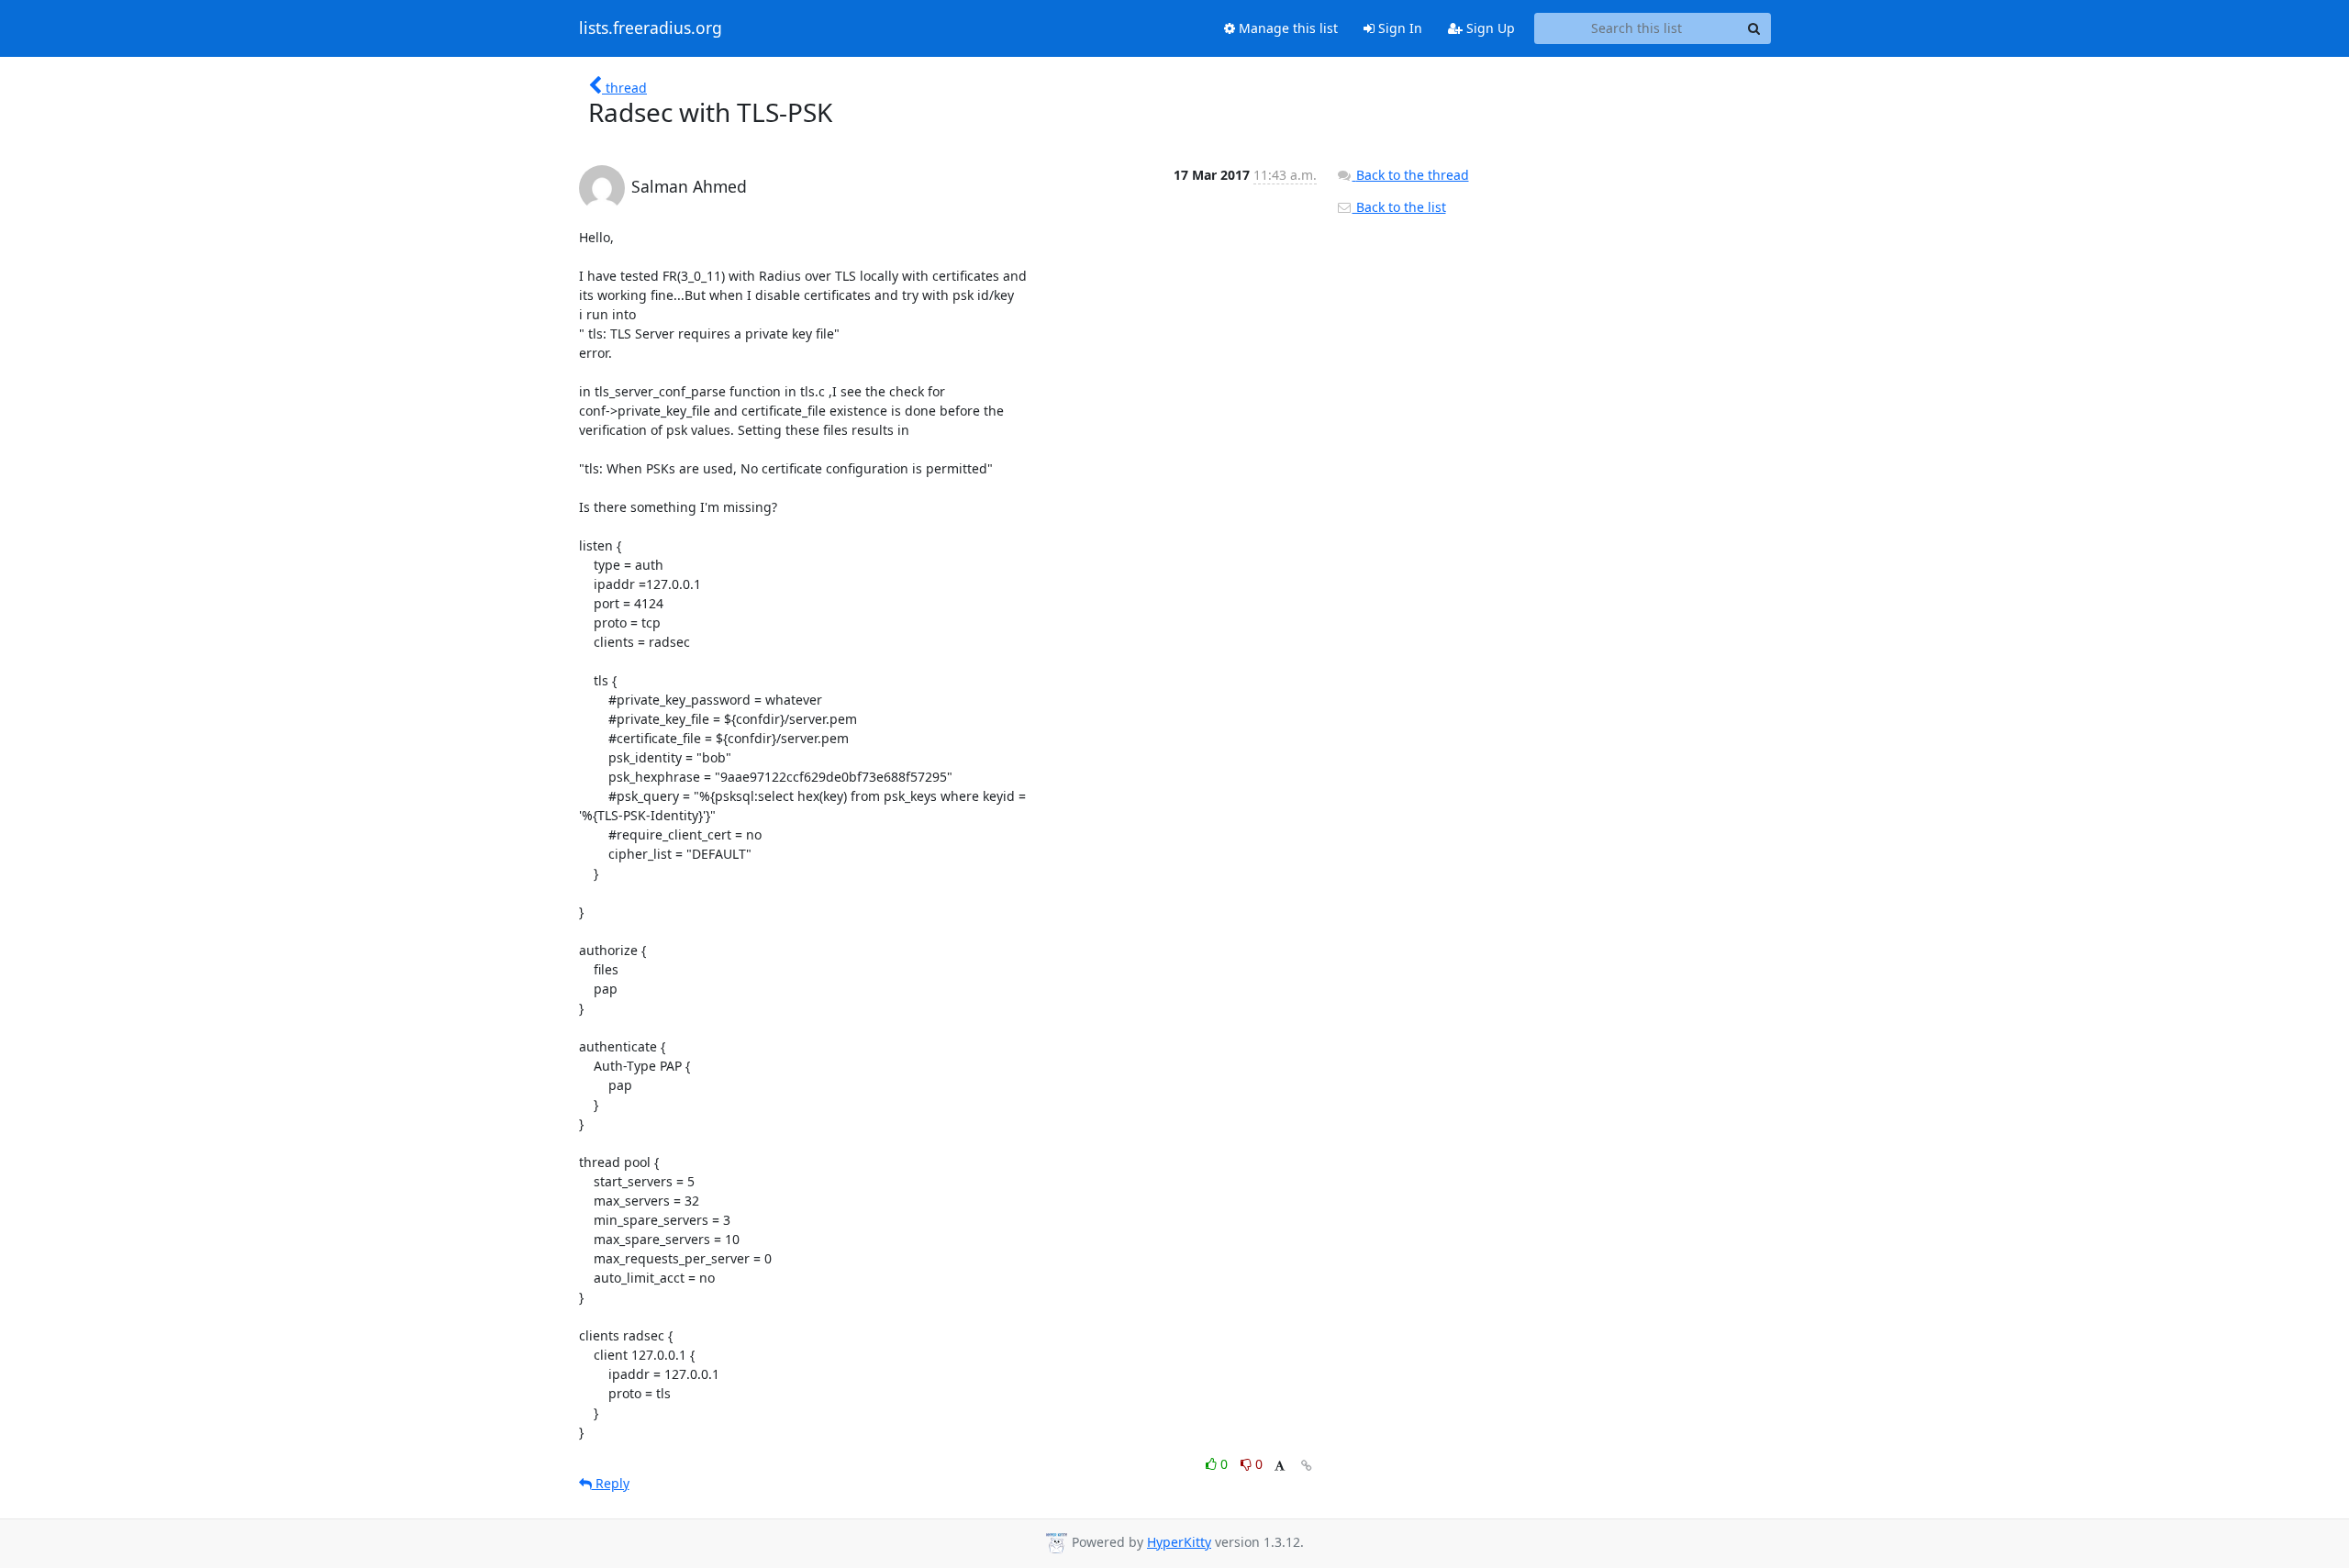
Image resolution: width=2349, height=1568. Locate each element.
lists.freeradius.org (651, 28)
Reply (611, 1483)
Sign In (1398, 28)
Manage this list (1286, 28)
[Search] (1754, 28)
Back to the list (1399, 207)
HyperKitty (1179, 1542)
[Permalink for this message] (1307, 1466)
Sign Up (1489, 28)
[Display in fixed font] (1280, 1467)
